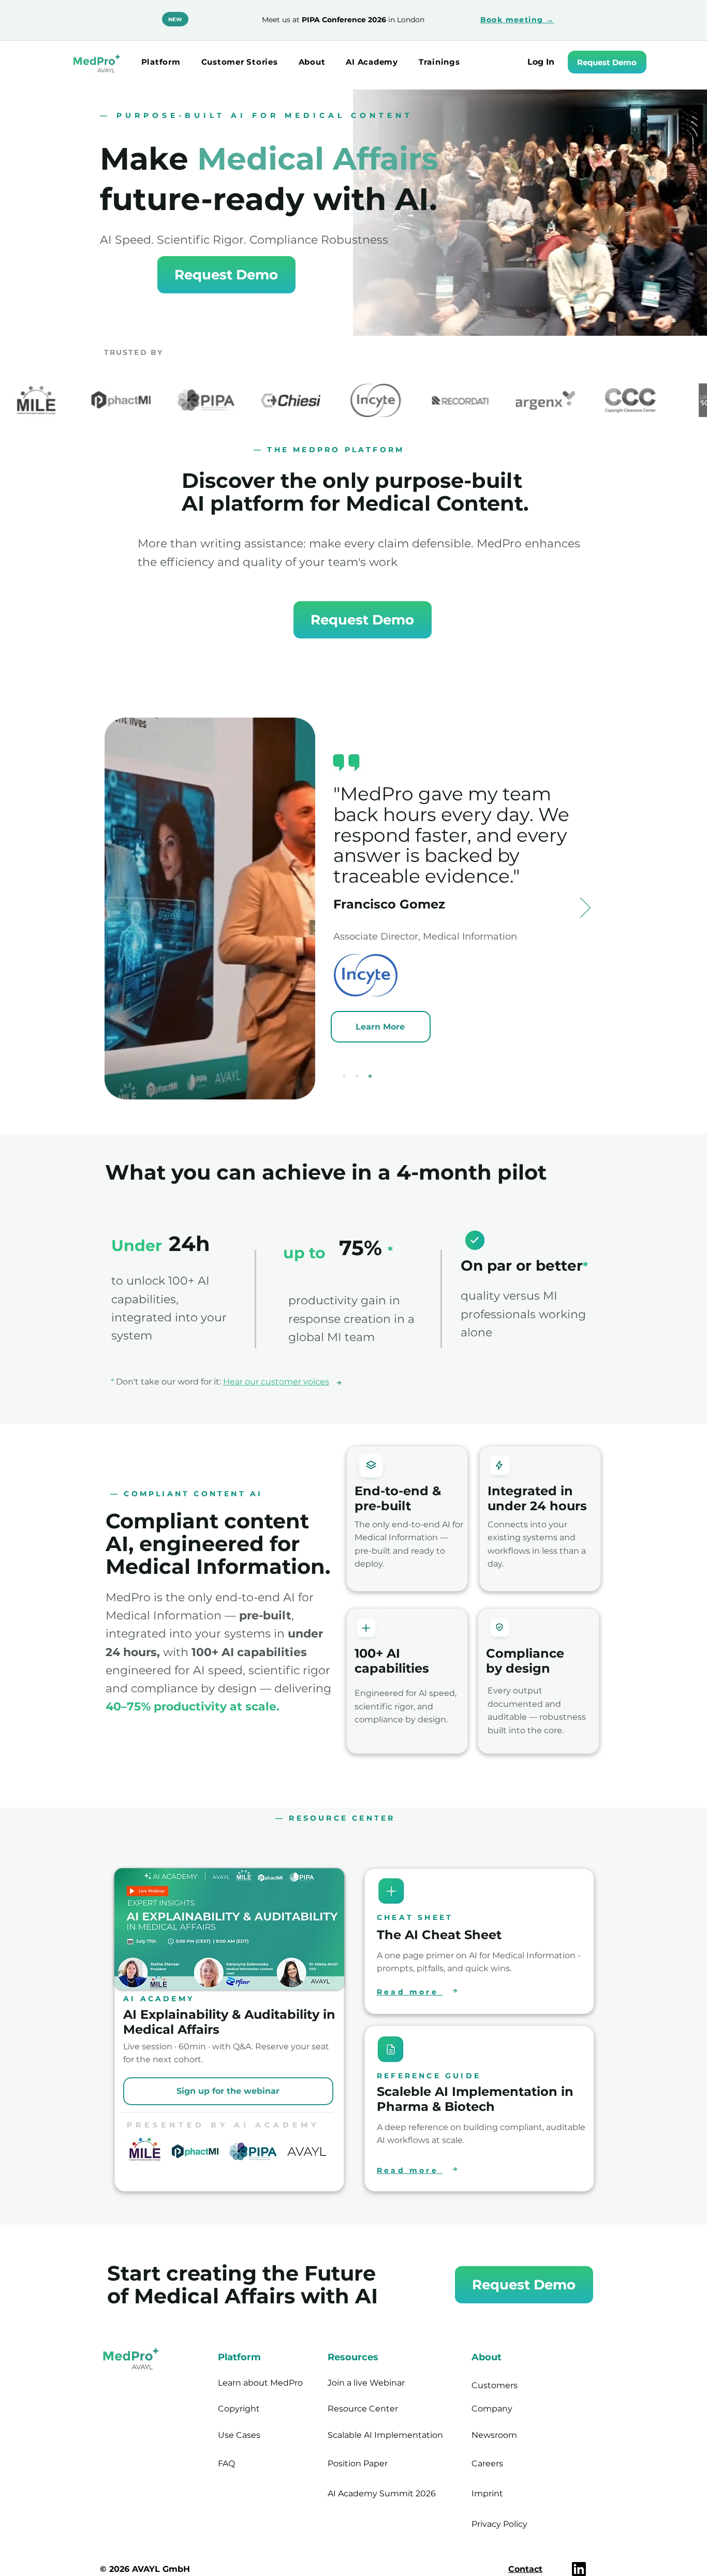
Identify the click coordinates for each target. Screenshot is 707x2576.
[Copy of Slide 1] (357, 1076)
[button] (161, 62)
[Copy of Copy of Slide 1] (370, 1076)
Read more (410, 1992)
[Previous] (129, 909)
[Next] (585, 909)
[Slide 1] (344, 1076)
